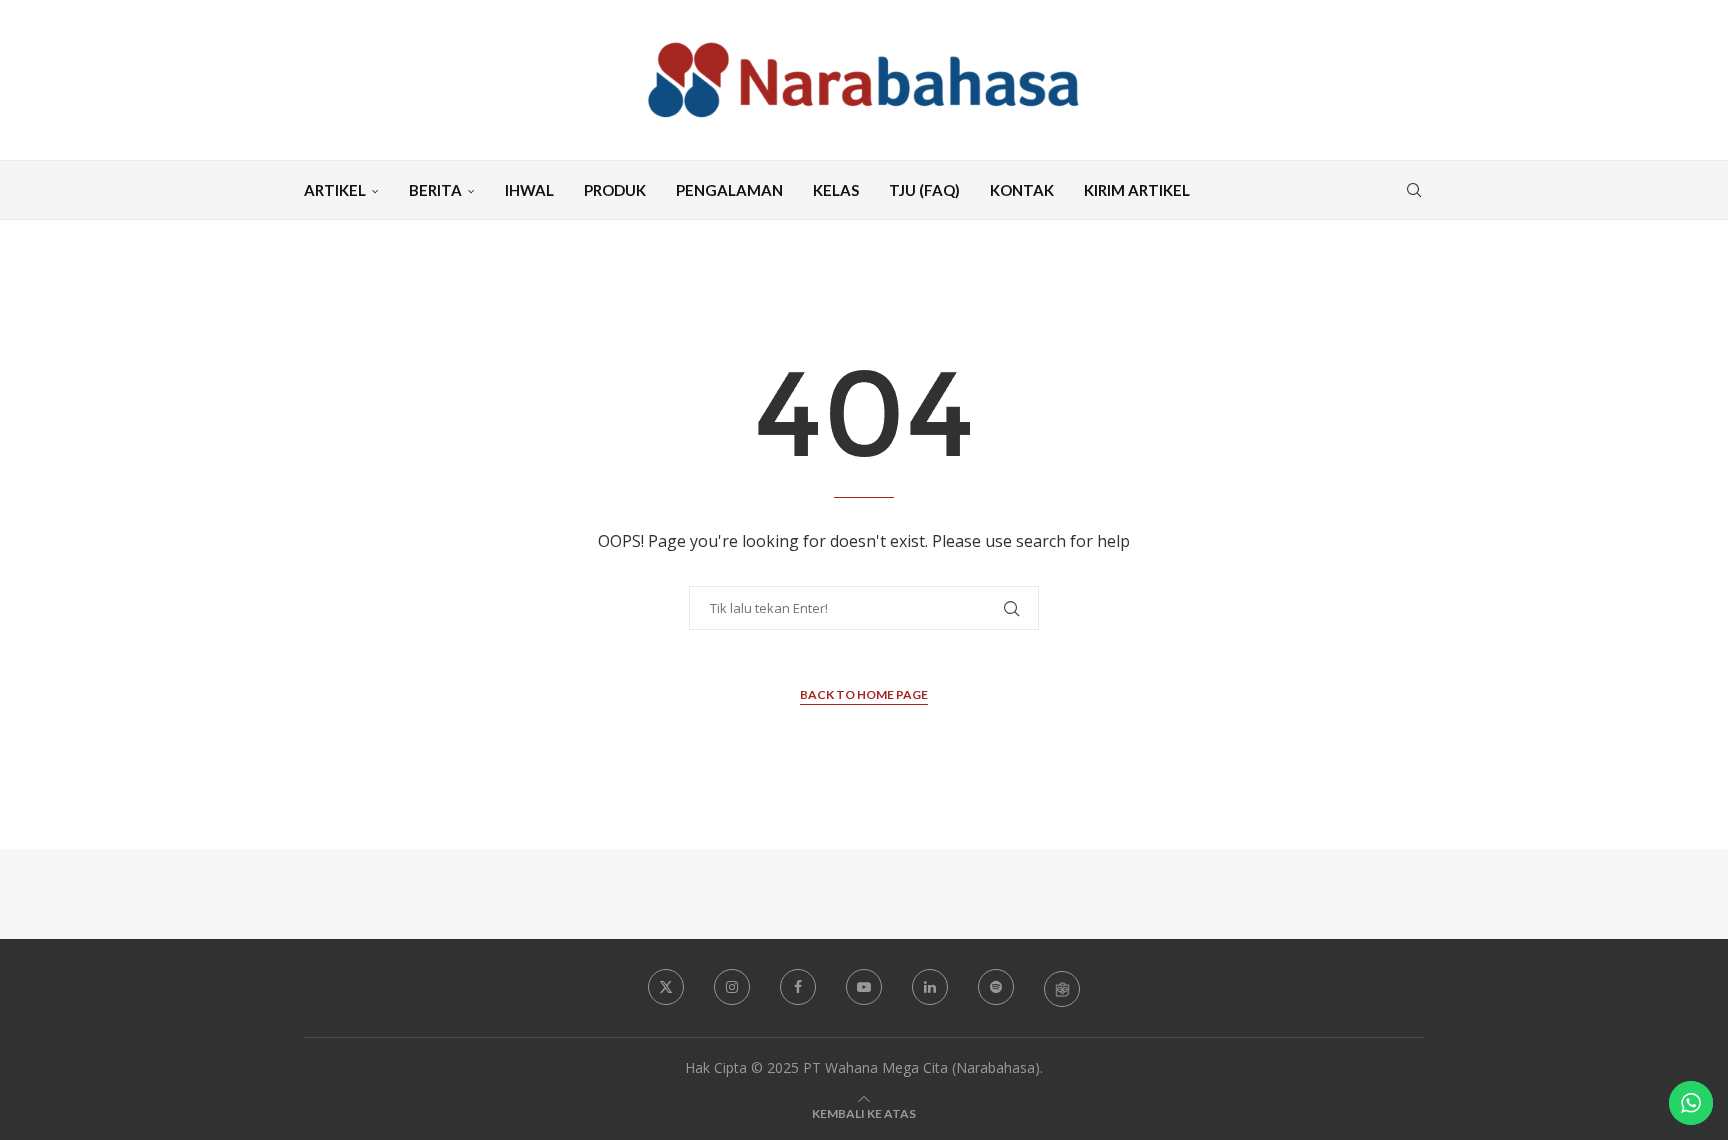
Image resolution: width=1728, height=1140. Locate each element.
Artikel (335, 190)
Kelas (836, 190)
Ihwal (529, 190)
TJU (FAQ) (924, 190)
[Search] (1414, 190)
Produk (615, 190)
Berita (435, 190)
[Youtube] (864, 987)
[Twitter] (666, 987)
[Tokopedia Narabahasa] (1062, 988)
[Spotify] (996, 987)
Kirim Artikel (1137, 190)
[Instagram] (732, 987)
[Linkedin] (930, 987)
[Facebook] (798, 987)
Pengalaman (729, 190)
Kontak (1022, 190)
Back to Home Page (864, 694)
